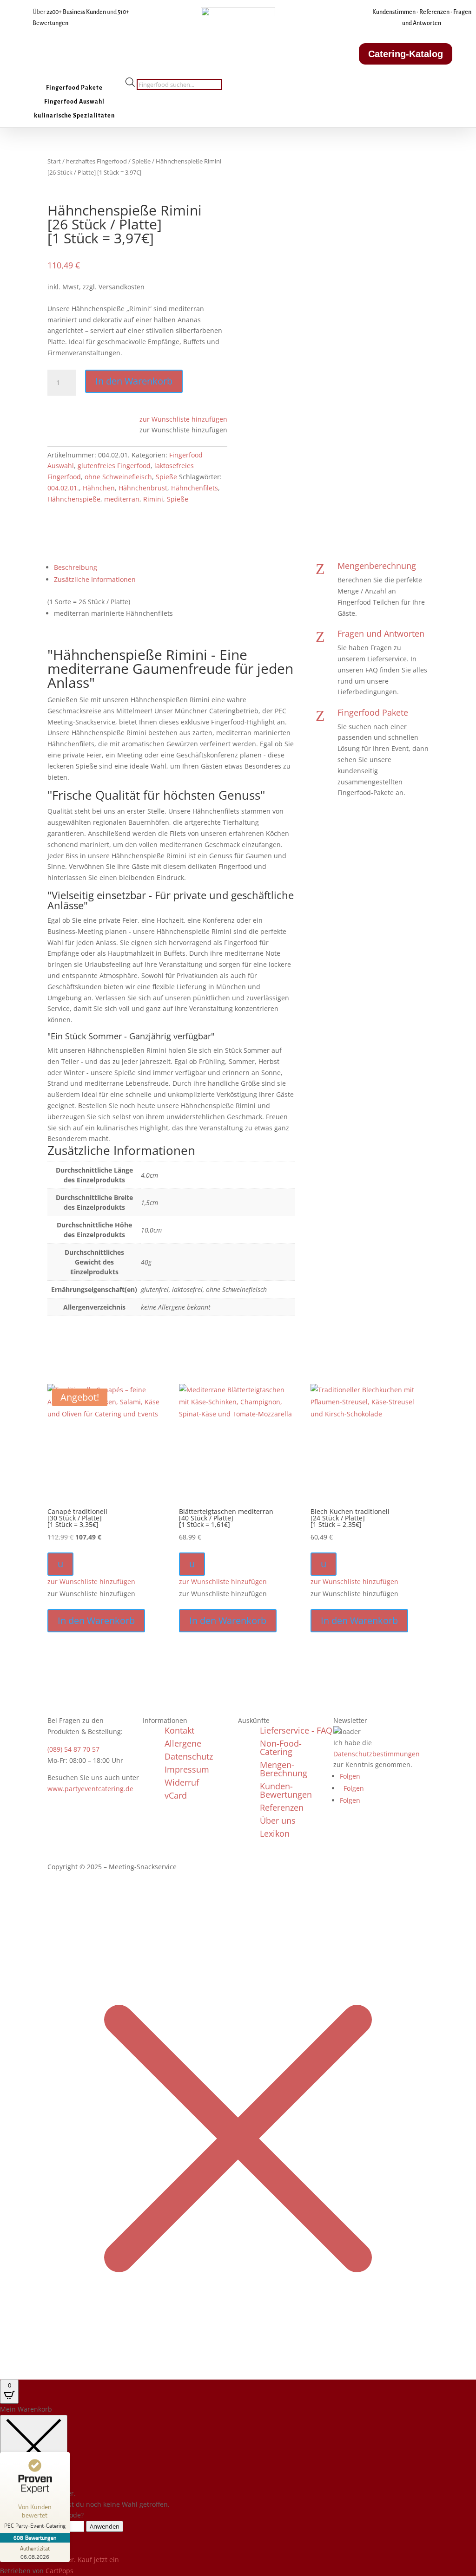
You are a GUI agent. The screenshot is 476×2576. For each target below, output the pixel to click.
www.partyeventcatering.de (90, 1789)
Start (54, 161)
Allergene (183, 1743)
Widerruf (182, 1782)
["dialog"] (238, 2490)
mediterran (122, 499)
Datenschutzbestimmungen (377, 1754)
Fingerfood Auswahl (74, 102)
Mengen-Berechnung (284, 1769)
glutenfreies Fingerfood (114, 466)
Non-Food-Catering (281, 1748)
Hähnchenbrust (143, 488)
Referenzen (434, 12)
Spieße (141, 161)
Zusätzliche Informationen (95, 579)
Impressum (187, 1769)
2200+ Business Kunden (76, 12)
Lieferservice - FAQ (296, 1730)
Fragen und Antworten (381, 633)
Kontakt (179, 1730)
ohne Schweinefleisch (118, 477)
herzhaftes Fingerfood (96, 161)
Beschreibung (76, 567)
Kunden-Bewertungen (286, 1790)
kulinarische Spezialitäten (74, 116)
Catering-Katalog (406, 54)
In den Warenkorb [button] (96, 1621)
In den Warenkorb (134, 381)
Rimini (153, 499)
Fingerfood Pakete (74, 88)
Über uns (278, 1820)
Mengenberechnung (377, 566)
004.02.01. (63, 488)
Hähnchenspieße (74, 499)
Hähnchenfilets (195, 488)
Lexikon (275, 1833)
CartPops (59, 2571)
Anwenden (105, 2526)
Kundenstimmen (394, 12)
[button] (183, 419)
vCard (176, 1795)
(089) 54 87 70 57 (73, 1749)
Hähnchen (99, 488)
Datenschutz (189, 1756)
